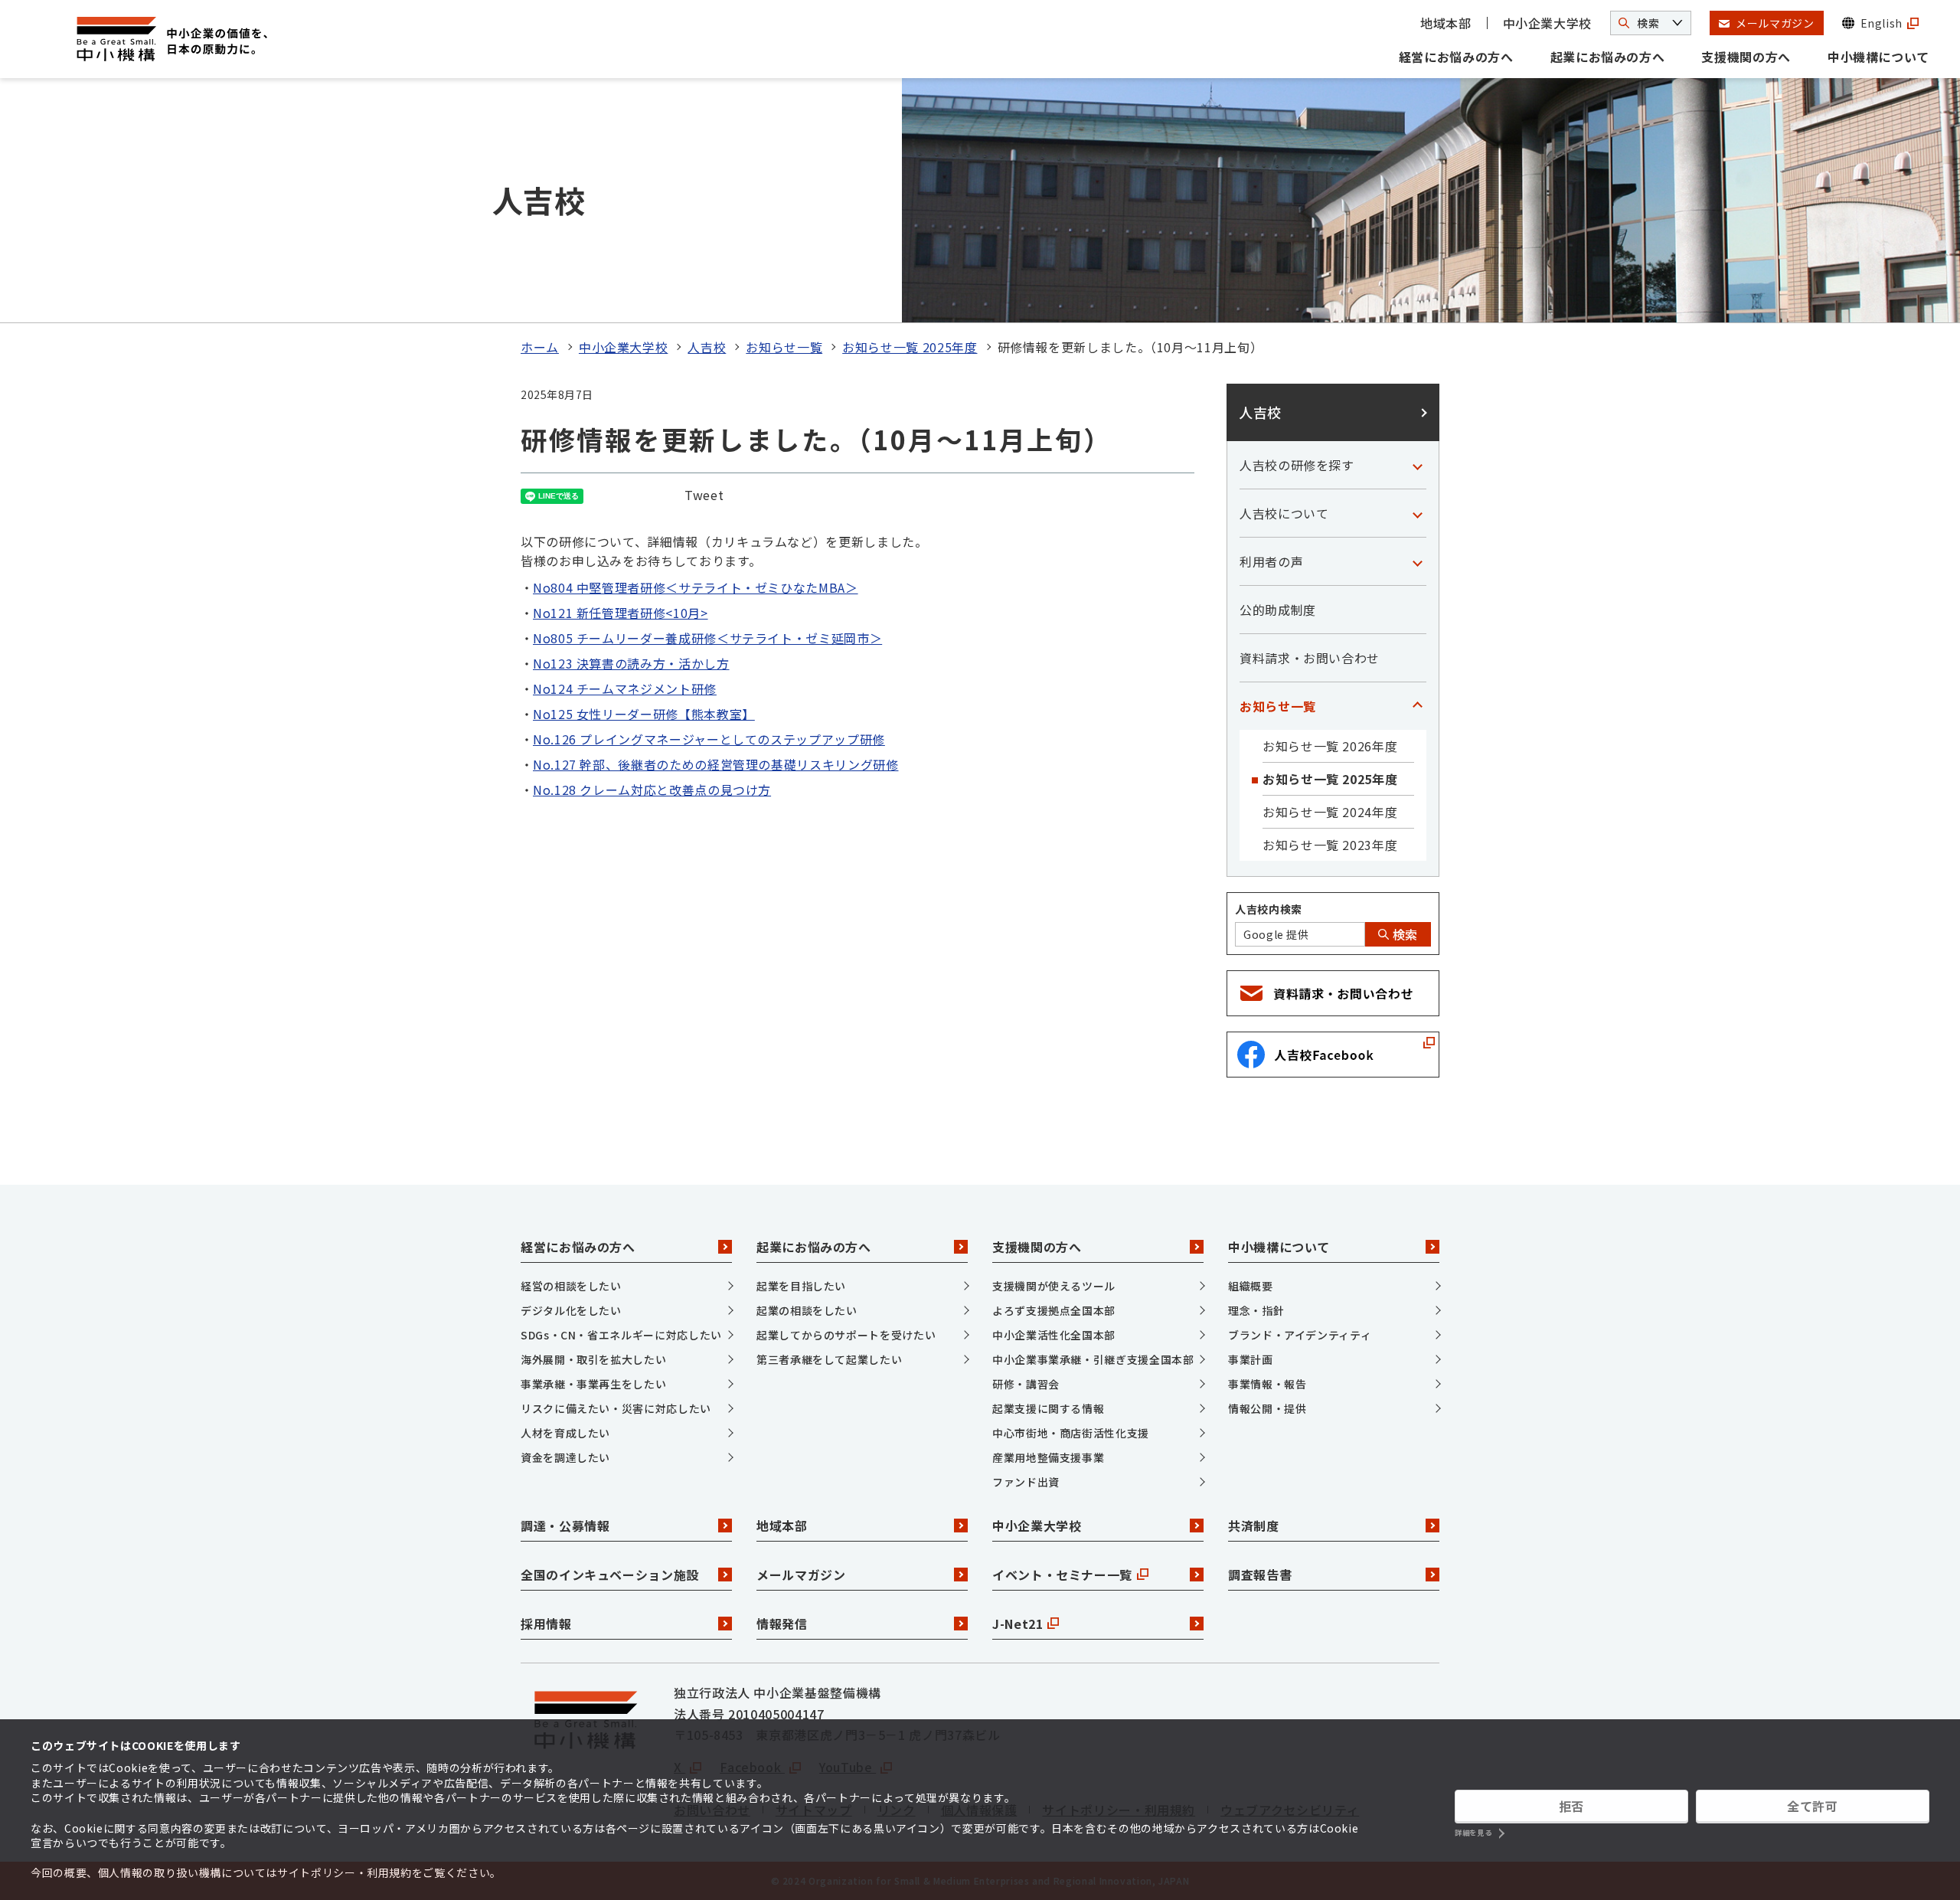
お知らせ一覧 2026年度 (1330, 746)
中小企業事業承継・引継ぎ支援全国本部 (1093, 1359)
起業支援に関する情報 (1048, 1408)
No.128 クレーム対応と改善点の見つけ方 (652, 790)
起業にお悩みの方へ (1608, 57)
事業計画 (1251, 1359)
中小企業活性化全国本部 (1054, 1335)
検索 (1403, 934)
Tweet (704, 495)
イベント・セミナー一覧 (1062, 1575)
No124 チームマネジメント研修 (625, 688)
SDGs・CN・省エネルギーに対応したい (621, 1335)
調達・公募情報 (565, 1526)
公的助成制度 (1278, 610)
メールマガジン (801, 1575)
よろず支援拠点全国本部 (1054, 1310)
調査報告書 (1260, 1575)
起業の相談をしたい (807, 1310)
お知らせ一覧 (784, 347)
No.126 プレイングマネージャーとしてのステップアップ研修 (709, 739)
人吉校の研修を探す (1297, 465)
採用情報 (546, 1624)
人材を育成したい (565, 1433)
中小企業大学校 (1547, 23)
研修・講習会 (1026, 1384)
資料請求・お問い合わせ (1310, 658)
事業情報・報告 (1267, 1384)
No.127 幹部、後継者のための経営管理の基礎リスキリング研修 (715, 764)
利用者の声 (1271, 561)
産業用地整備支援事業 (1048, 1457)
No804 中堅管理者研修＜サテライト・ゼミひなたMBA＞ (696, 587)
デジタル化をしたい (571, 1310)
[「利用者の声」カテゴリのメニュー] (1417, 561)
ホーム (540, 347)
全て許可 (1813, 1806)
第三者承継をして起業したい (829, 1359)
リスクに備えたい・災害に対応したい (616, 1408)
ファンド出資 (1026, 1482)
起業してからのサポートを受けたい (846, 1335)
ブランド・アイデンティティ (1300, 1335)
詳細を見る (1473, 1833)
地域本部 (1446, 23)
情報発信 (782, 1624)
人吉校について (1284, 513)
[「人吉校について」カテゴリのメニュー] (1417, 513)
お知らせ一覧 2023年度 (1330, 845)
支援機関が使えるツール (1054, 1286)
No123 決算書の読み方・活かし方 (631, 663)
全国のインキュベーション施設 (610, 1575)
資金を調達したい (565, 1457)
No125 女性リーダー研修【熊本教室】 (644, 714)
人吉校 (707, 347)
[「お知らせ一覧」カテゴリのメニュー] (1417, 706)
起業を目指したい (801, 1286)
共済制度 (1254, 1526)
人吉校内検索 (1269, 909)
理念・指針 (1256, 1310)
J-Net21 (1018, 1624)
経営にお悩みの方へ (1456, 57)
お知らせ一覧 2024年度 (1330, 812)
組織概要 (1251, 1286)
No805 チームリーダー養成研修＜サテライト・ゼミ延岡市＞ (707, 638)
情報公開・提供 (1267, 1408)
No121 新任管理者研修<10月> (621, 613)
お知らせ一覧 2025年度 (910, 347)
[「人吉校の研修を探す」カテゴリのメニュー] (1417, 465)
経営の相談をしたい (571, 1286)
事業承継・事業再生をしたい (593, 1384)
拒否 (1571, 1806)
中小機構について (1878, 57)
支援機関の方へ (1746, 57)
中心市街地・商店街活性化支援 (1071, 1433)
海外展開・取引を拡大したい (593, 1359)
